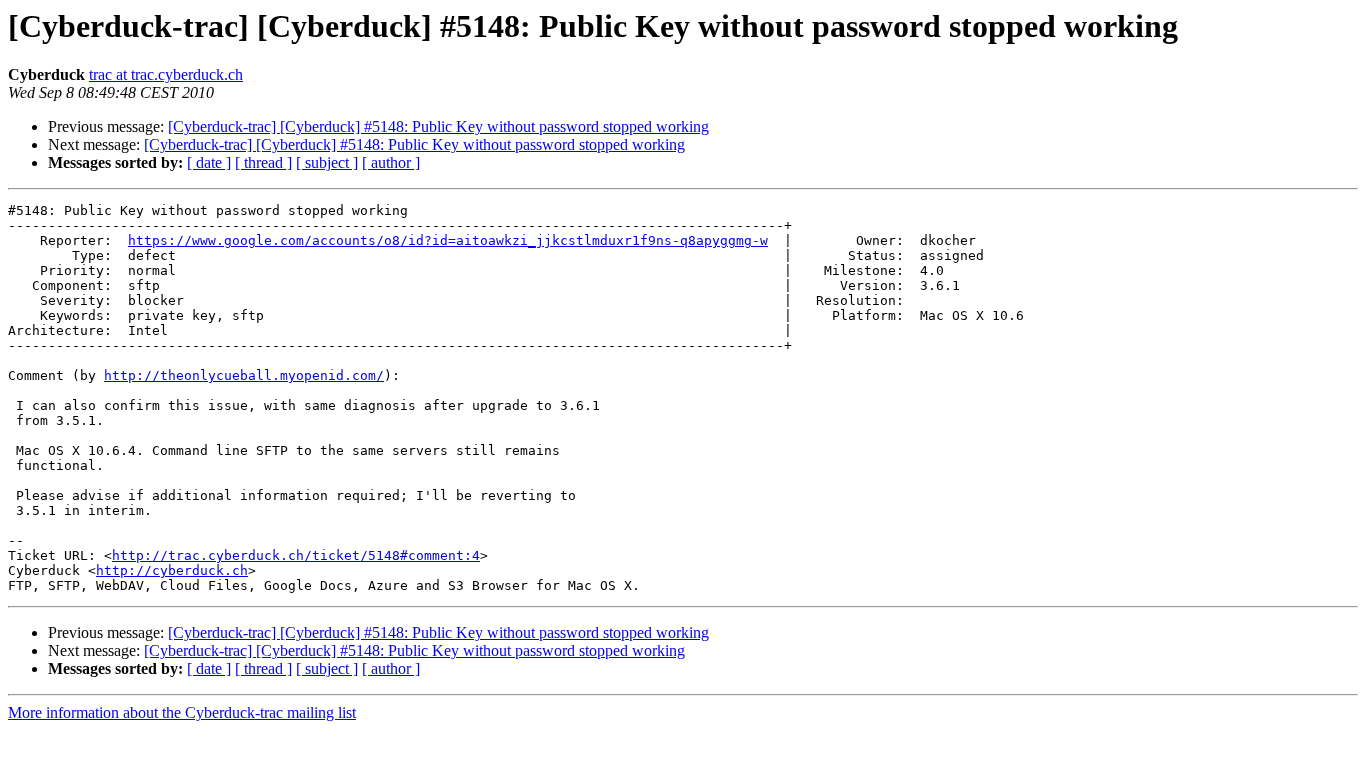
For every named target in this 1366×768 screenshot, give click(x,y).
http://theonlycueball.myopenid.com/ (244, 375)
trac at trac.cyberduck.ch (166, 74)
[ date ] (209, 162)
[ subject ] (327, 162)
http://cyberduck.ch (172, 570)
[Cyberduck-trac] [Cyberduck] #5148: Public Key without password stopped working (438, 126)
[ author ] (391, 162)
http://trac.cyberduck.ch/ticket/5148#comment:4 (296, 555)
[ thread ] (263, 162)
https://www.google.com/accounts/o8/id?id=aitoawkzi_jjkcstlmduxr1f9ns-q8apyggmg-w (448, 240)
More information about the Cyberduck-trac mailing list (182, 712)
